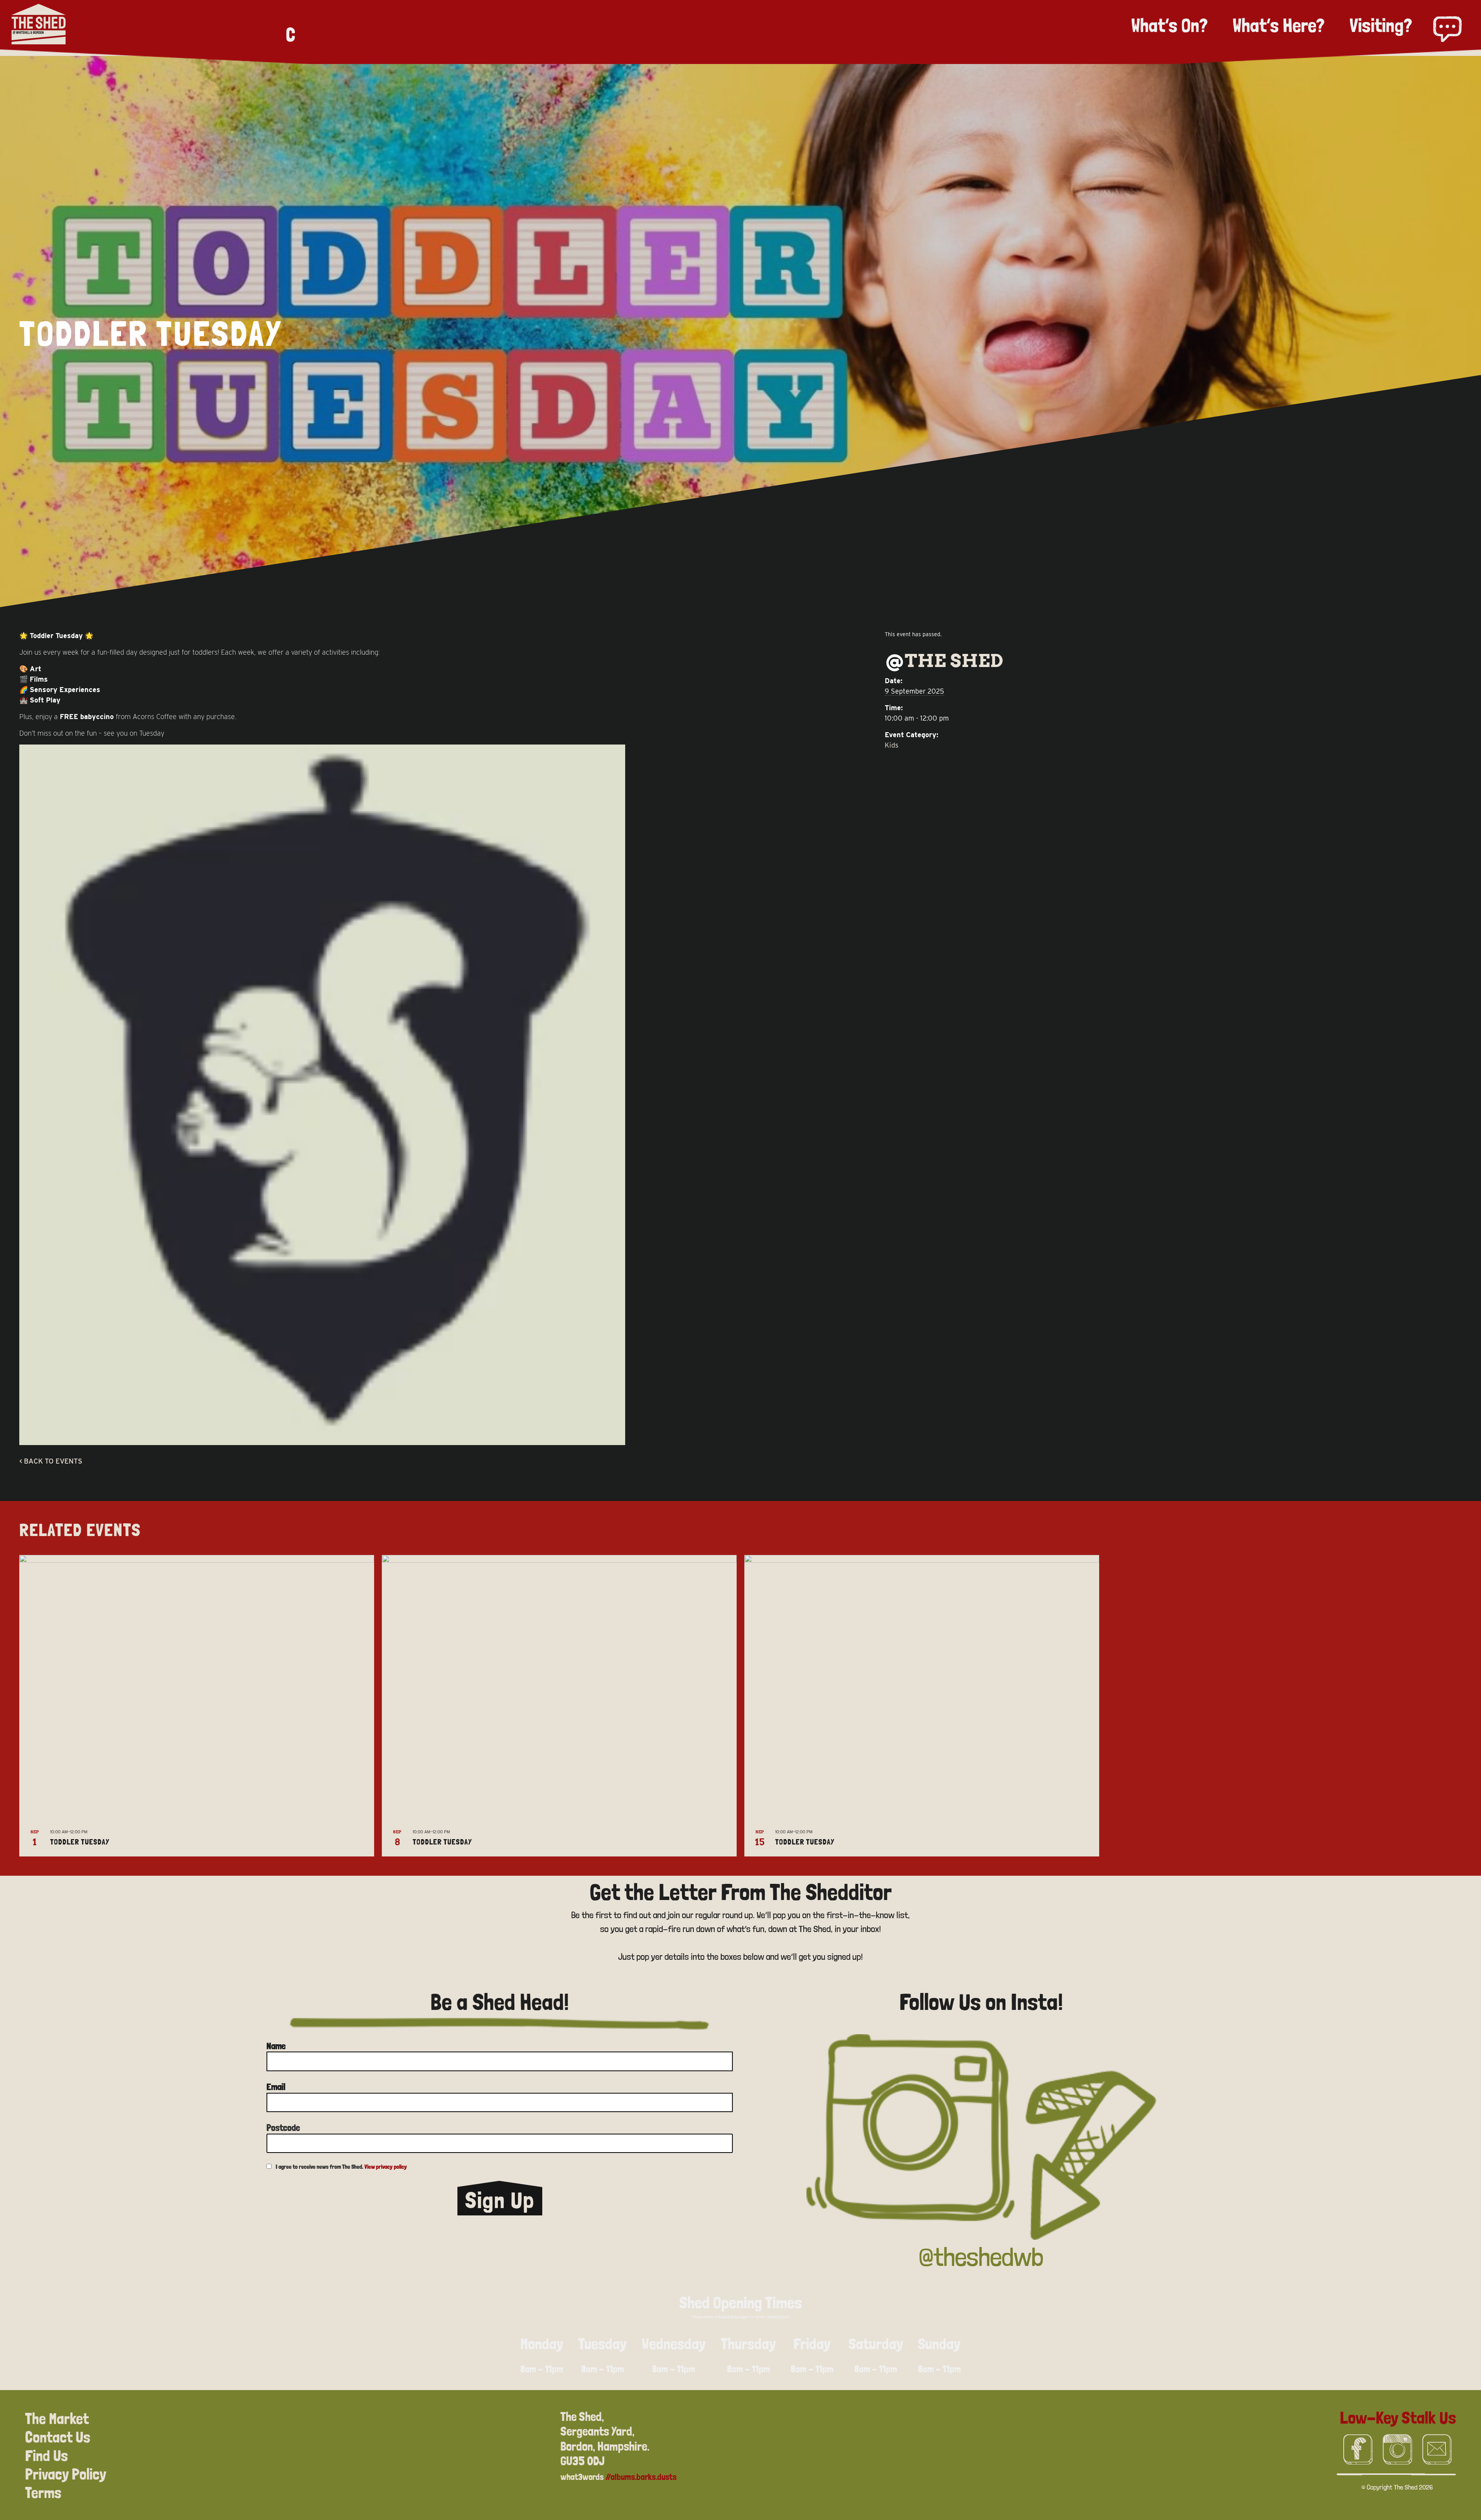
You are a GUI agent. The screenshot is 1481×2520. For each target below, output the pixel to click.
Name (276, 2046)
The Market (57, 2419)
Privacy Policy (66, 2474)
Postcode (283, 2128)
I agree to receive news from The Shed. (341, 2167)
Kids (891, 745)
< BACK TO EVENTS (51, 1461)
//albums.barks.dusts (641, 2477)
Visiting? (1381, 25)
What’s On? (1170, 25)
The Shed (954, 660)
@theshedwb (981, 2257)
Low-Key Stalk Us (1398, 2417)
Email (276, 2087)
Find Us (46, 2456)
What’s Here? (1279, 25)
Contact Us (58, 2437)
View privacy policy (386, 2167)
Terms (43, 2493)
